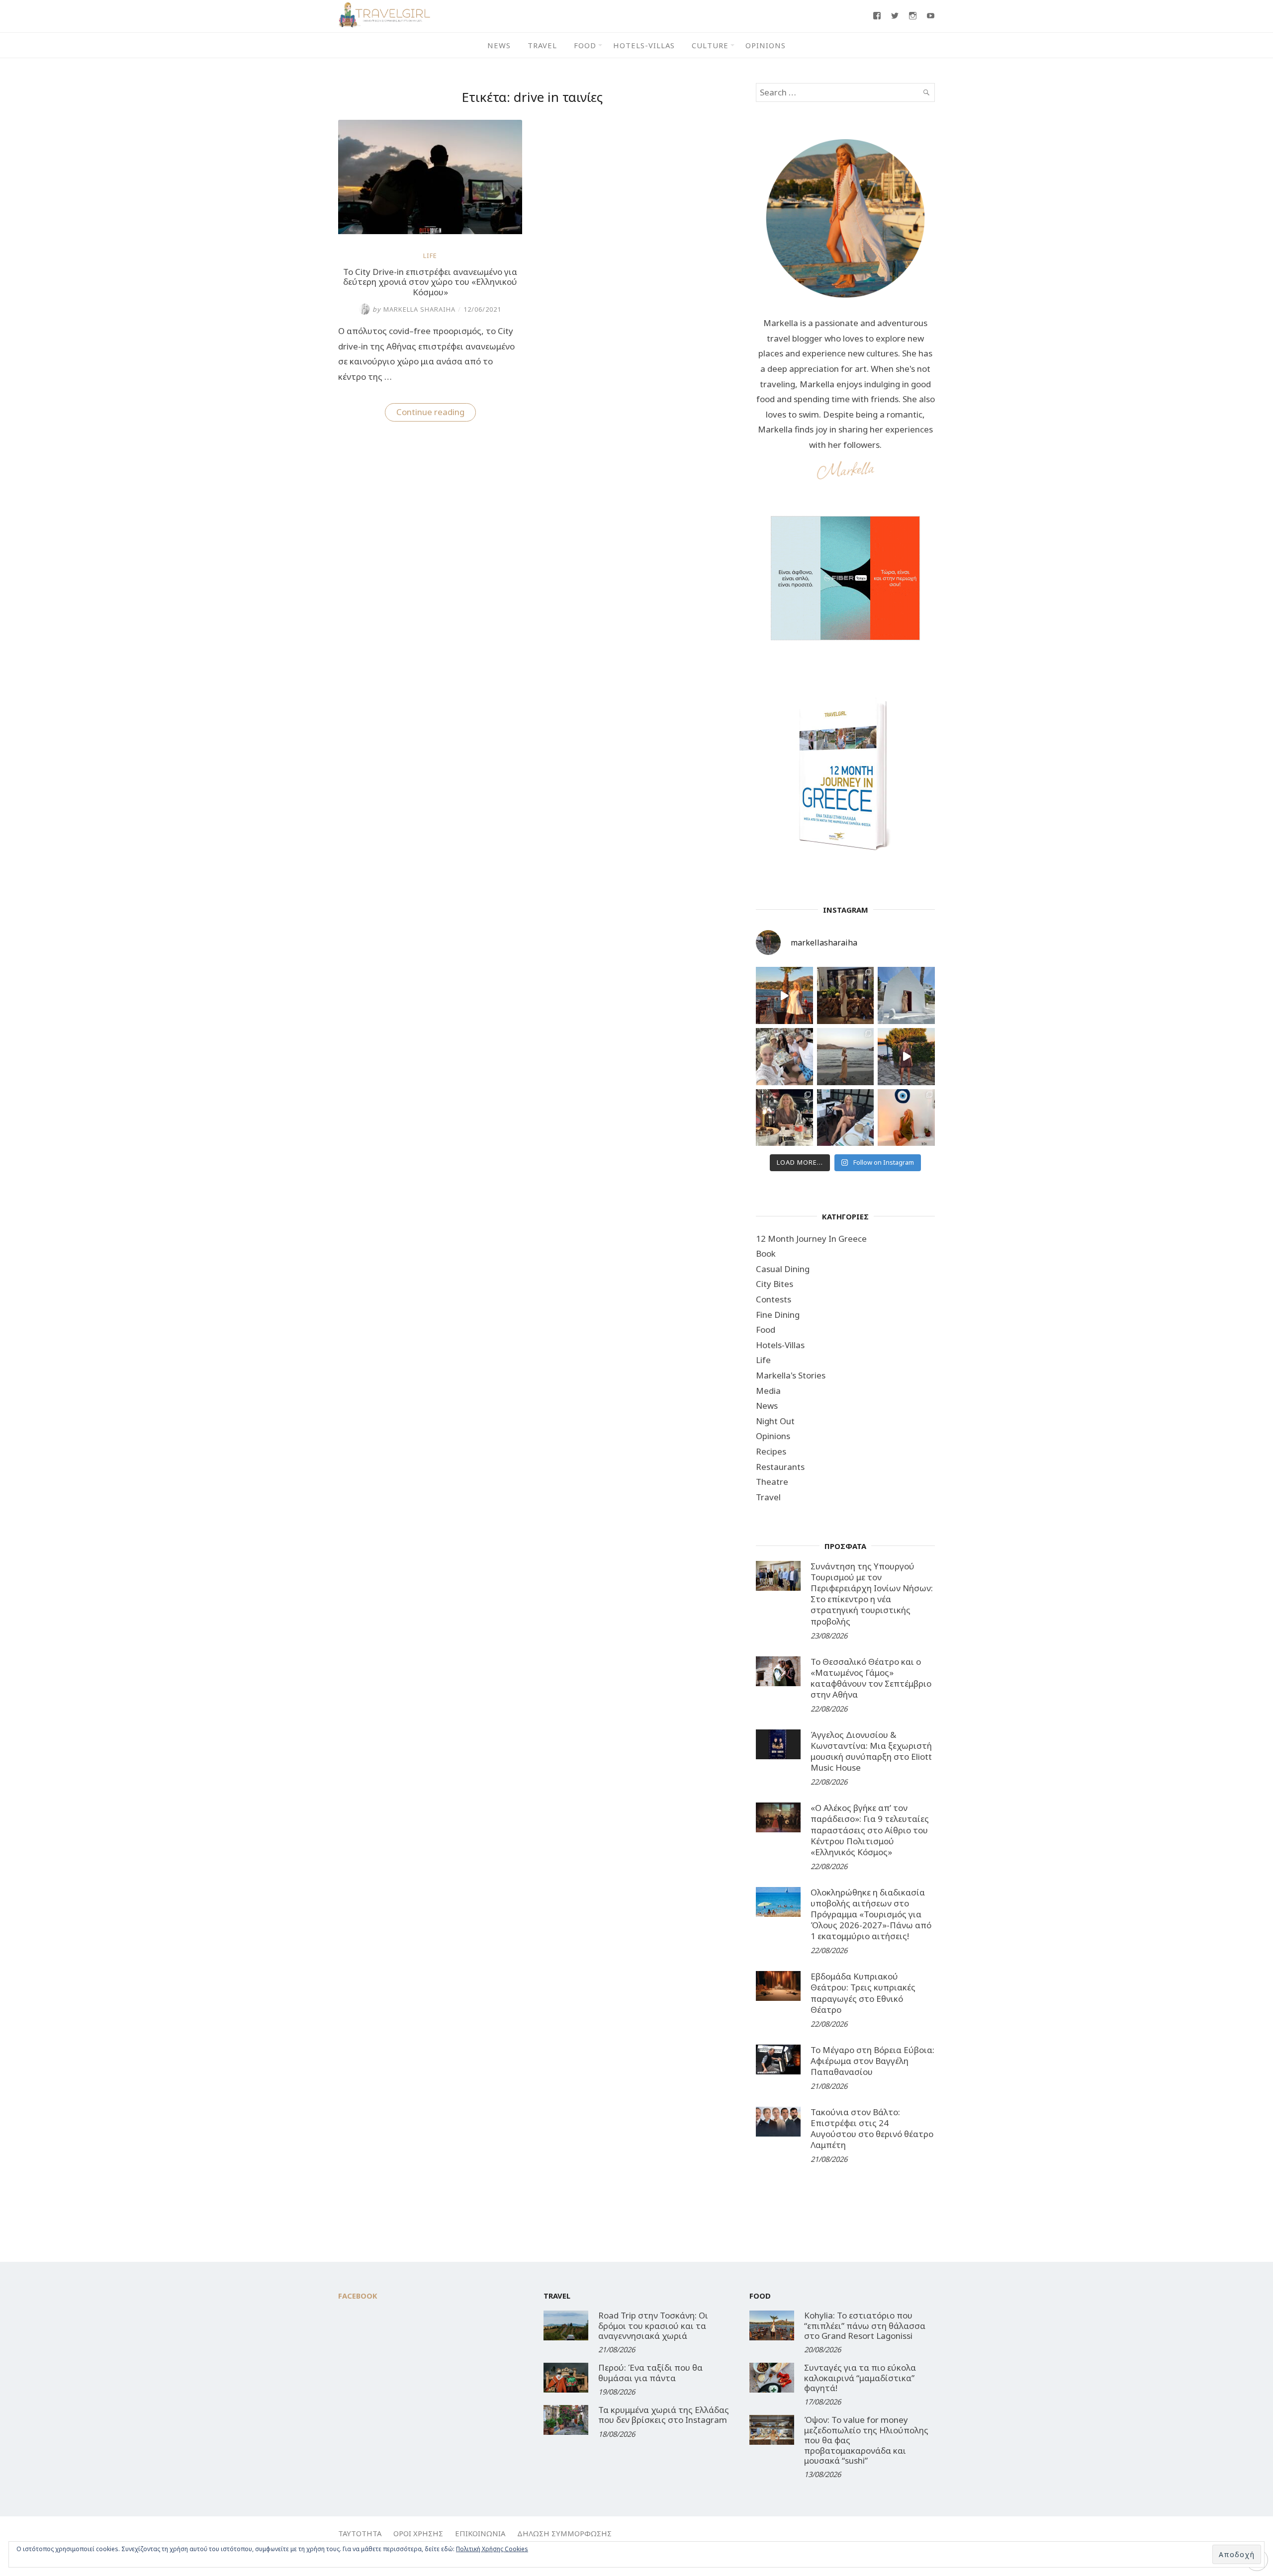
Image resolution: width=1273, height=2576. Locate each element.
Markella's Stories (791, 1375)
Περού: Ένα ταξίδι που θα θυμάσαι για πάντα (650, 2372)
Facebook (358, 2296)
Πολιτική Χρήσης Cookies (492, 2549)
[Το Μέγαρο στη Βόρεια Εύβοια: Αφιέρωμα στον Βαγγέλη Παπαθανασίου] (778, 2060)
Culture (710, 45)
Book (766, 1253)
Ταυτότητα (360, 2533)
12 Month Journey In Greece (811, 1239)
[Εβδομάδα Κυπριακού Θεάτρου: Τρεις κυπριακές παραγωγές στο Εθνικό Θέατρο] (778, 1986)
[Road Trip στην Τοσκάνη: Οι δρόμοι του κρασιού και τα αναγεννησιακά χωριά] (566, 2325)
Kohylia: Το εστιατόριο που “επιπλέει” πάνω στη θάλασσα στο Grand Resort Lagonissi (865, 2325)
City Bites (774, 1284)
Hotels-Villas (644, 45)
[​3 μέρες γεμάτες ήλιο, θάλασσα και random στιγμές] (906, 1118)
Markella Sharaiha (414, 309)
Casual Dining (783, 1269)
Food (585, 45)
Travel (542, 45)
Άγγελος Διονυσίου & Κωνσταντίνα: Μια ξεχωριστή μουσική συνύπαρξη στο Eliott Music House (871, 1751)
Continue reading (436, 414)
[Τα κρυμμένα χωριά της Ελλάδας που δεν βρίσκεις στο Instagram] (566, 2420)
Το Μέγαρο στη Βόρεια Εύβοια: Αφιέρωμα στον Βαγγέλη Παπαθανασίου (872, 2061)
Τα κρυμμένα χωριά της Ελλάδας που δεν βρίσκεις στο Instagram (664, 2415)
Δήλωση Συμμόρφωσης (564, 2533)
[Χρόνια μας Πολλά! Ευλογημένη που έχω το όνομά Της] (906, 995)
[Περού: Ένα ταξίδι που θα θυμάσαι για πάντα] (566, 2378)
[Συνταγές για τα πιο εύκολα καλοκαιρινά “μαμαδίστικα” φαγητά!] (772, 2378)
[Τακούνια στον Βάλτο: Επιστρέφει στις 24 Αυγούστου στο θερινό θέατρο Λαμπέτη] (778, 2122)
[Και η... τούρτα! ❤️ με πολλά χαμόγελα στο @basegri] (784, 1118)
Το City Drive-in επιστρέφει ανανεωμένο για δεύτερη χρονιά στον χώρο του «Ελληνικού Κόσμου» (430, 282)
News (499, 45)
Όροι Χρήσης (418, 2533)
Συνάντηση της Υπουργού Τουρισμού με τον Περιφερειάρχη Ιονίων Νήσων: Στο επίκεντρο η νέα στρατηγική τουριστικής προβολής (872, 1593)
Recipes (771, 1451)
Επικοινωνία (480, 2533)
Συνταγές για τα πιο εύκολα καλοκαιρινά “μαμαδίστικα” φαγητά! (860, 2378)
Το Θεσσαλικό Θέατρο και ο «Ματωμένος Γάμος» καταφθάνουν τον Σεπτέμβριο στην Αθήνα (871, 1678)
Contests (773, 1299)
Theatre (772, 1482)
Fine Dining (778, 1315)
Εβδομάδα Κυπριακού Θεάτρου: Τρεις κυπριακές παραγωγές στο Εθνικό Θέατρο (863, 1993)
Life (430, 256)
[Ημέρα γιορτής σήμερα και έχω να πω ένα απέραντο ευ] (846, 1118)
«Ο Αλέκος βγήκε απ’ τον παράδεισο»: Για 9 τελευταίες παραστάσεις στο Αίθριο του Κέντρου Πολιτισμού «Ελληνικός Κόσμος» (870, 1830)
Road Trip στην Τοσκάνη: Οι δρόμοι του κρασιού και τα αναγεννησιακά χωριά (653, 2325)
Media (768, 1391)
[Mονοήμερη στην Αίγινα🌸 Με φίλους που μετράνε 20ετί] (784, 1057)
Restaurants (780, 1467)
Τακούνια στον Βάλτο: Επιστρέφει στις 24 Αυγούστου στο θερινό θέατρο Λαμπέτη (872, 2128)
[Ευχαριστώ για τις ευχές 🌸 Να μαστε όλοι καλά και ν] (846, 995)
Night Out (775, 1421)
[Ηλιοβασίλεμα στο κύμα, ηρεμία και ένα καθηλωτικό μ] (784, 995)
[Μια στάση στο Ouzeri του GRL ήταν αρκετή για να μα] (906, 1057)
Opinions (766, 45)
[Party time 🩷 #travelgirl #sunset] (846, 1057)
